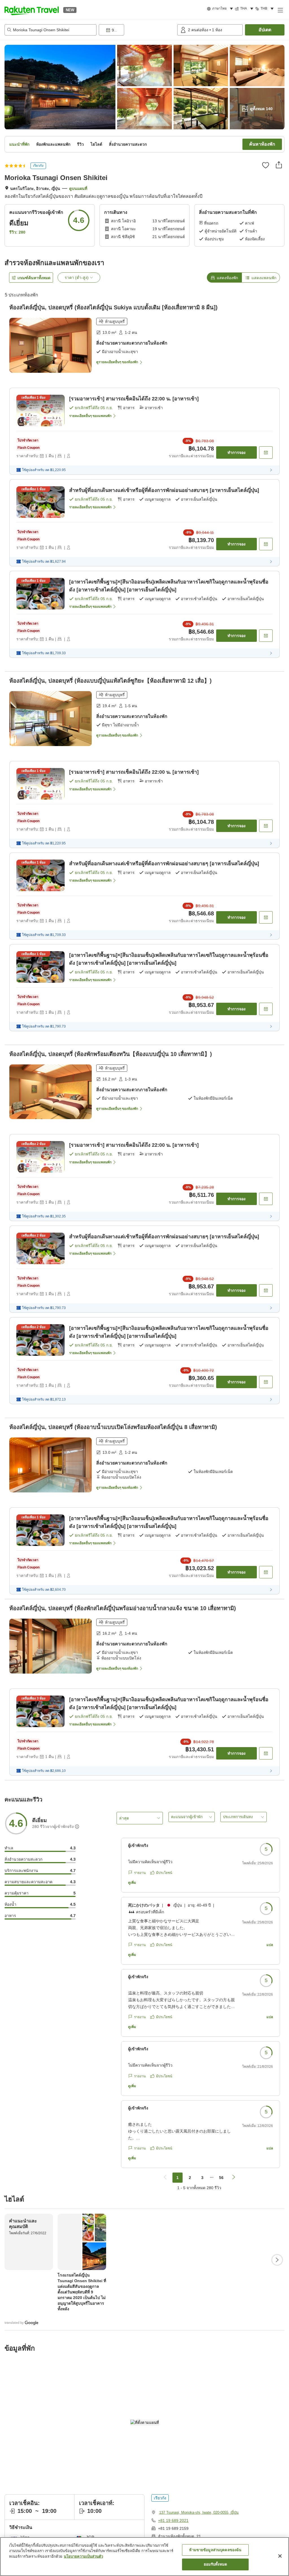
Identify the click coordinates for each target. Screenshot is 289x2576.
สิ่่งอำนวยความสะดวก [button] (128, 144)
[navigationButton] (165, 2178)
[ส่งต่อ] (279, 165)
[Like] (266, 165)
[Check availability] (266, 452)
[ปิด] (280, 2556)
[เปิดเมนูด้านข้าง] (280, 10)
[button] (32, 10)
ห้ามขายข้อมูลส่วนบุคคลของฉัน (215, 2550)
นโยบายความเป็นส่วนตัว (83, 2556)
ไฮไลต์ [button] (96, 144)
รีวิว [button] (80, 144)
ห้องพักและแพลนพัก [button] (53, 144)
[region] (144, 2557)
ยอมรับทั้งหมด (215, 2564)
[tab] (224, 278)
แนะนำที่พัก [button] (19, 144)
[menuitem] (221, 9)
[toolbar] (137, 30)
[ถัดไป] (277, 2260)
